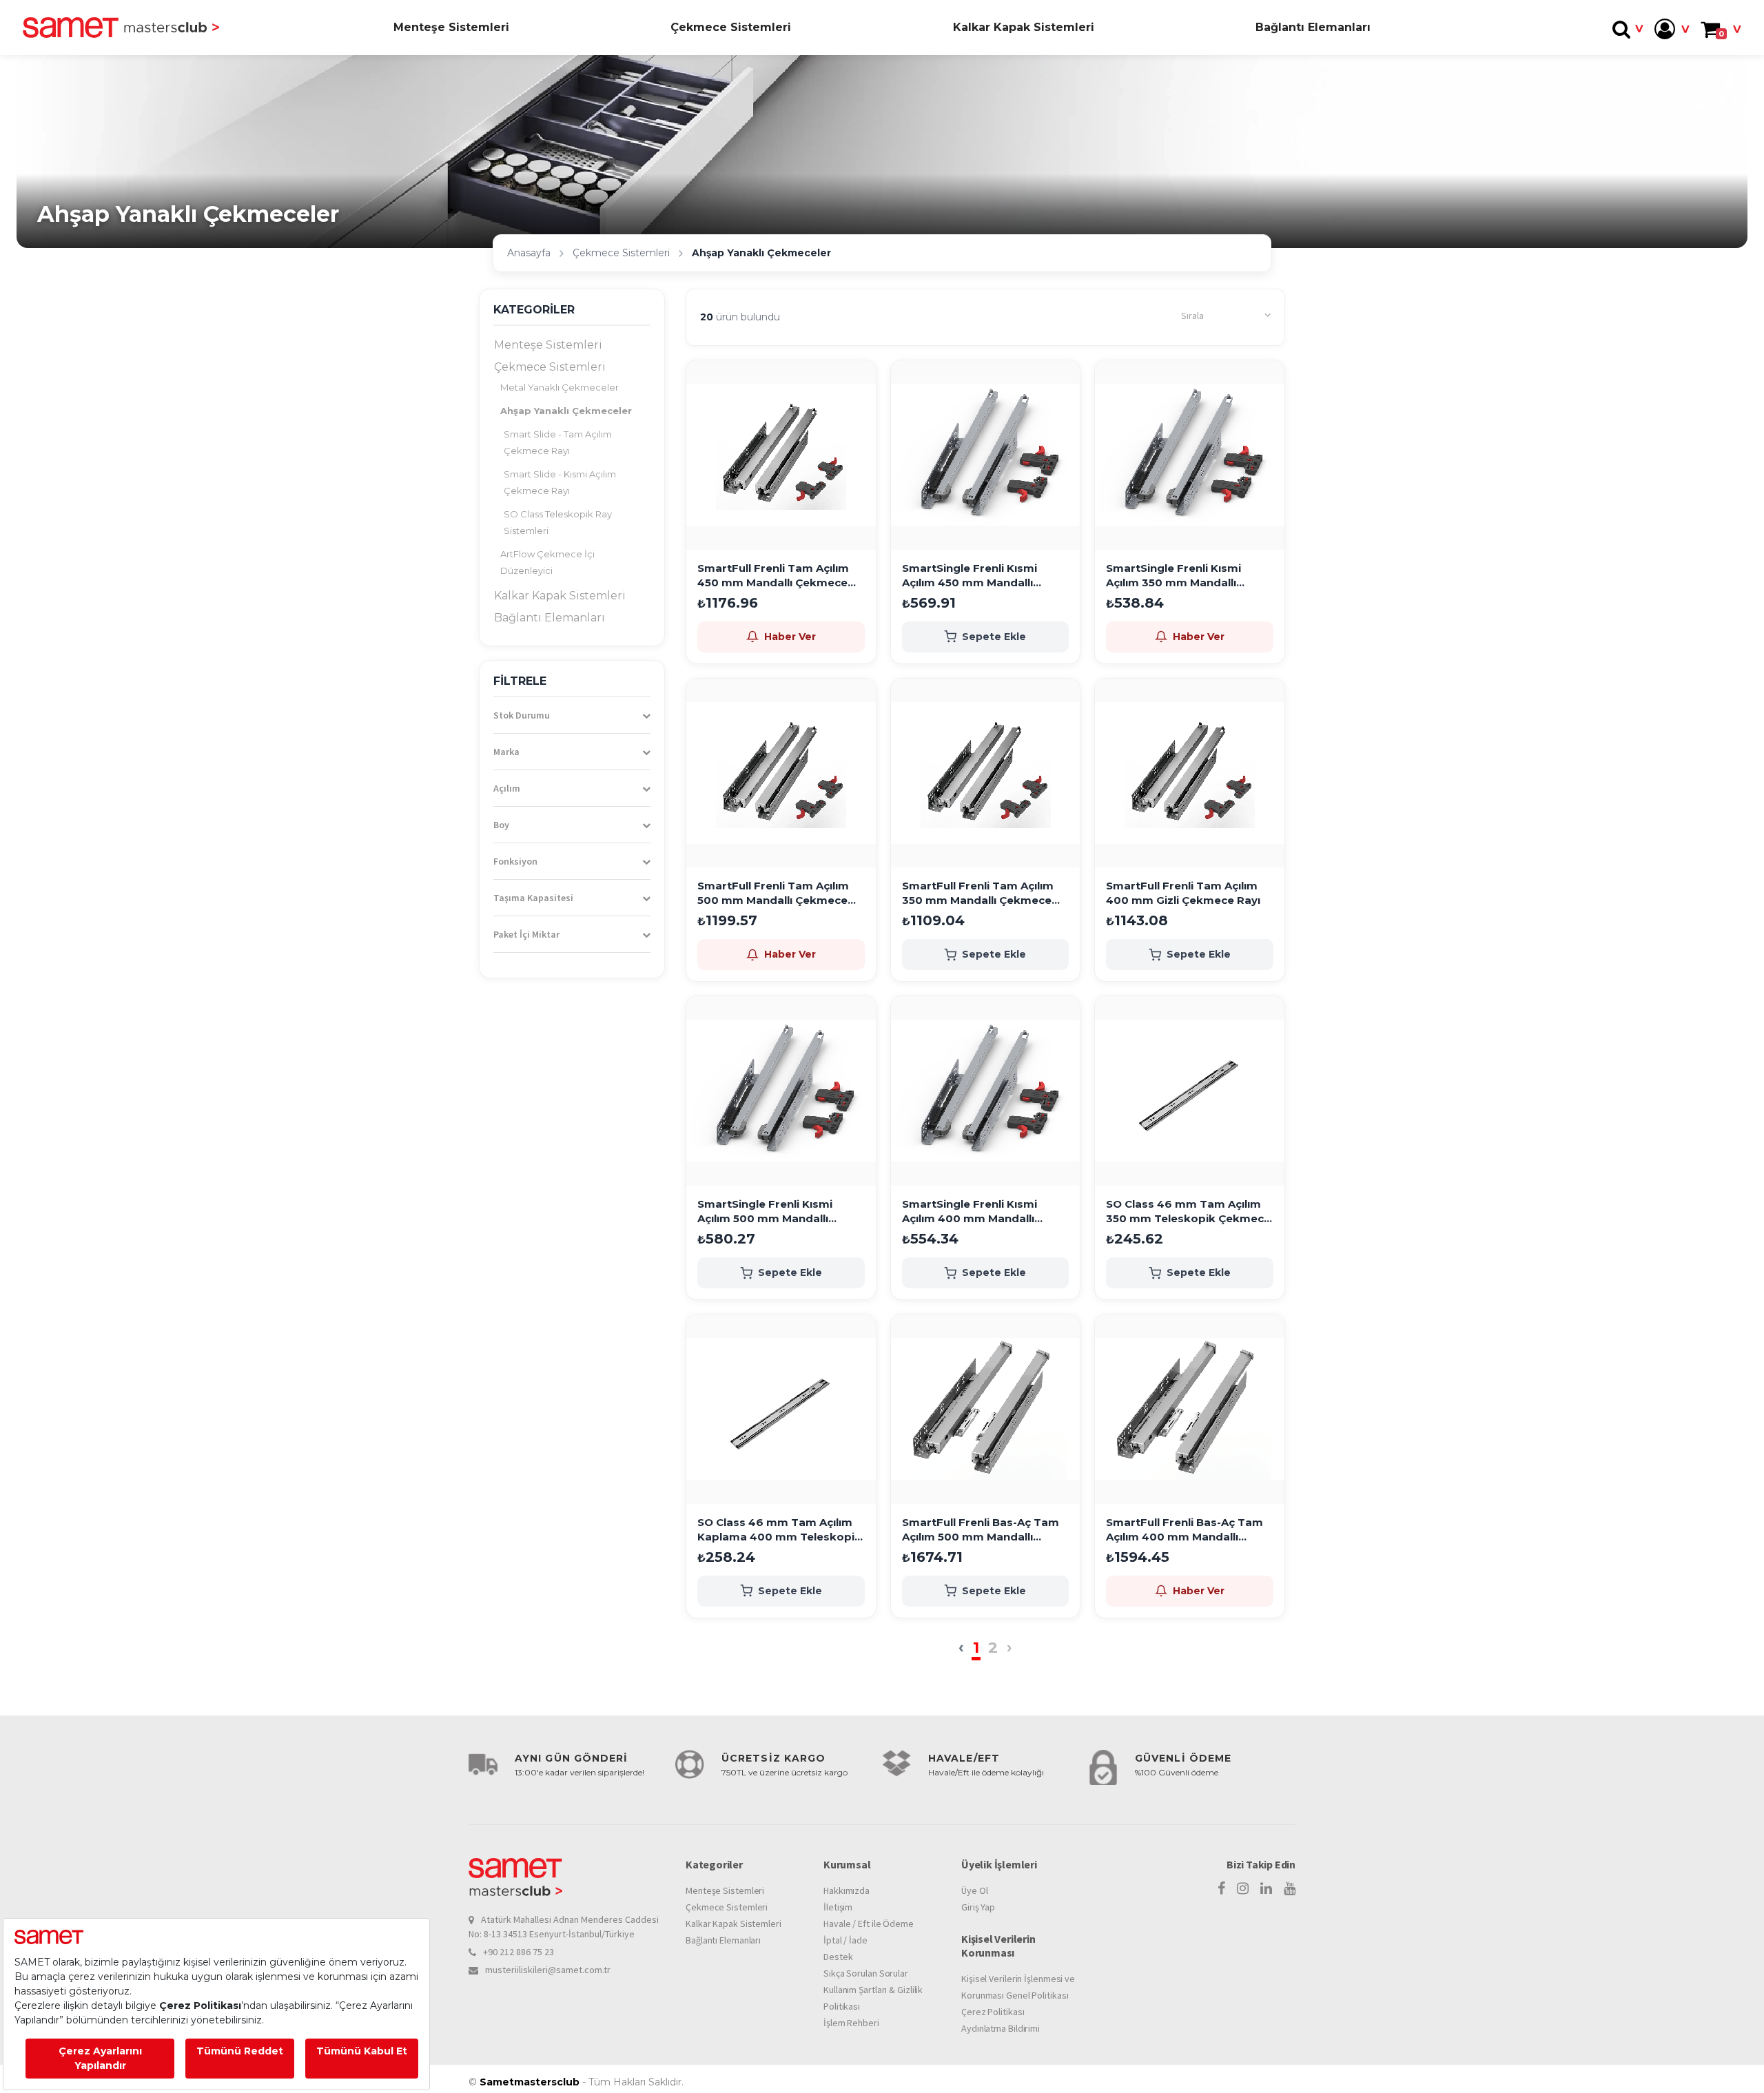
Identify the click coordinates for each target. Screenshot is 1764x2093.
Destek (838, 1957)
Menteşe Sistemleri (451, 27)
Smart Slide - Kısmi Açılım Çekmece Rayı (560, 482)
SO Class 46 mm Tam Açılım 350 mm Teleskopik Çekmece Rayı (1188, 1212)
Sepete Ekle (994, 637)
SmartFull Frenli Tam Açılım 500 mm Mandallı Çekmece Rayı (773, 893)
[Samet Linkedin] (1266, 1888)
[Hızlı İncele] (861, 415)
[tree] (572, 482)
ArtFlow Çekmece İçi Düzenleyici (547, 562)
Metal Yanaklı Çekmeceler (560, 387)
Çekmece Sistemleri (731, 27)
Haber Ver (790, 637)
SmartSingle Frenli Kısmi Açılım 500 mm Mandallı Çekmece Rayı (765, 1212)
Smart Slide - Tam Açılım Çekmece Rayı (558, 442)
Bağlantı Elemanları (1313, 27)
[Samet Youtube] (1290, 1888)
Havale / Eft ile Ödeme (869, 1924)
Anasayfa (529, 253)
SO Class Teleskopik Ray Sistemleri (558, 522)
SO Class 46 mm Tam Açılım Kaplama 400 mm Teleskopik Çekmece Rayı (779, 1530)
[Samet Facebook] (1221, 1888)
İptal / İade (845, 1940)
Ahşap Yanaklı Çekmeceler (566, 411)
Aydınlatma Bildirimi (1001, 2028)
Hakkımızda (847, 1890)
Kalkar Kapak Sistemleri (1024, 27)
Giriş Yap (978, 1907)
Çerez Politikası (993, 2012)
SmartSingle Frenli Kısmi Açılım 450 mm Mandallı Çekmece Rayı (970, 576)
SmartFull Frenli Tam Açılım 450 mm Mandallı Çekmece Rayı (773, 576)
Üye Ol (974, 1890)
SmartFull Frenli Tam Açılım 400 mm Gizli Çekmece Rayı (1183, 893)
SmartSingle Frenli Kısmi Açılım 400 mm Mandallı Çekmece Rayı (970, 1212)
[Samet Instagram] (1243, 1888)
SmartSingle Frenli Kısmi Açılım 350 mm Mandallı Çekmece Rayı (1173, 576)
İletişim (838, 1907)
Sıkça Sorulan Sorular (866, 1973)
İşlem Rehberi (851, 2023)
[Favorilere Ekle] (861, 382)
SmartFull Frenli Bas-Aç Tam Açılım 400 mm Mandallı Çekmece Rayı (1184, 1530)
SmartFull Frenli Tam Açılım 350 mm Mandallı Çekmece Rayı (978, 893)
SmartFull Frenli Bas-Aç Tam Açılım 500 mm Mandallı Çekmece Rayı (981, 1530)
